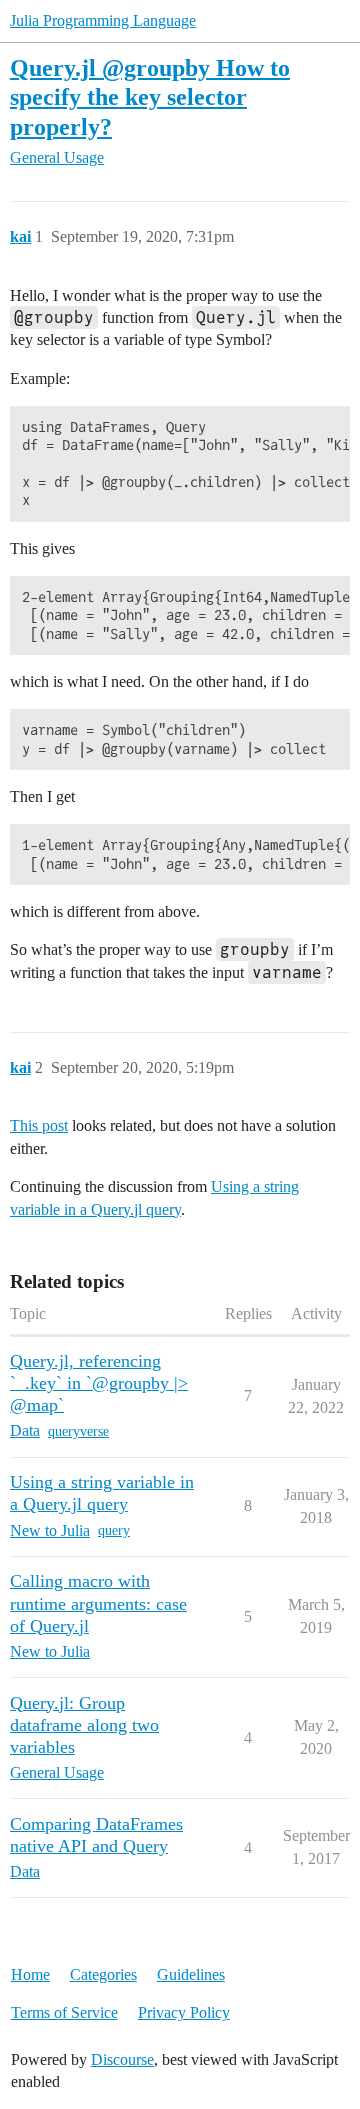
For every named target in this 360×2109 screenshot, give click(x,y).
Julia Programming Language (103, 20)
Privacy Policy (184, 2012)
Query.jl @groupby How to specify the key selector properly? (150, 96)
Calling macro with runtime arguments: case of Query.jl (98, 1603)
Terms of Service (64, 2012)
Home (30, 1974)
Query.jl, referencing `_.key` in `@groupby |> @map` (99, 1383)
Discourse (122, 2059)
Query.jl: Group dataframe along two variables (84, 1725)
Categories (103, 1974)
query (114, 1530)
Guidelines (191, 1974)
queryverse (78, 1431)
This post (39, 1125)
